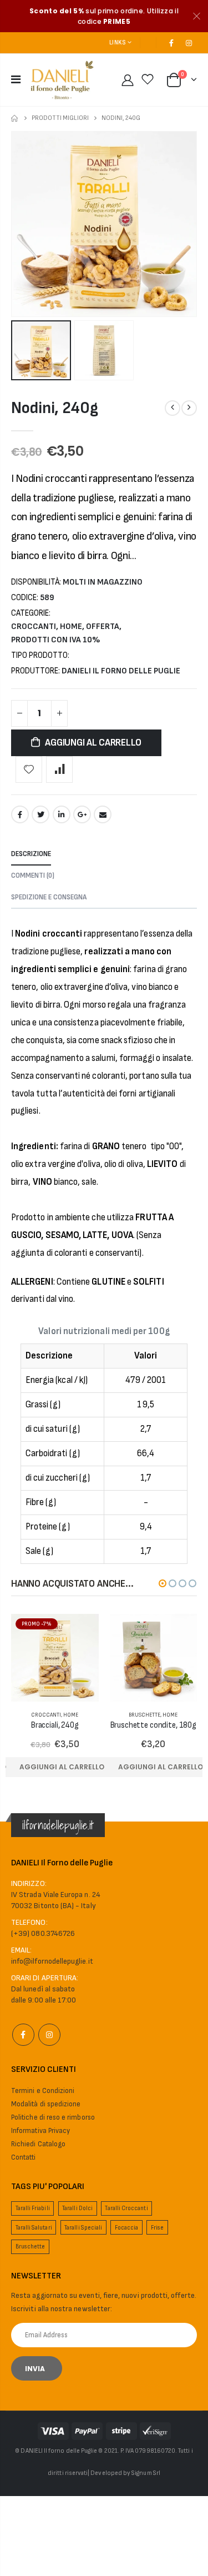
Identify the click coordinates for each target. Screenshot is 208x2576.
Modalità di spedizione (46, 2104)
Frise (157, 2228)
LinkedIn (62, 814)
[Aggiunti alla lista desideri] (29, 769)
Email (103, 814)
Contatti (24, 2157)
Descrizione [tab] (31, 854)
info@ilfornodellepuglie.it (52, 1961)
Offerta (103, 627)
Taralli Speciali (83, 2228)
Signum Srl (146, 2473)
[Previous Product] (173, 408)
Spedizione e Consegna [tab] (49, 897)
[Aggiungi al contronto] (59, 769)
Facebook (20, 814)
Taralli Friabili (33, 2208)
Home (15, 119)
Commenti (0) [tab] (33, 876)
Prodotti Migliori (60, 118)
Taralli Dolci (77, 2208)
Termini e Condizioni (43, 2091)
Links (117, 42)
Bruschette (144, 1715)
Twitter (40, 814)
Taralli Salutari (34, 2228)
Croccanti (34, 627)
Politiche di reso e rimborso (53, 2117)
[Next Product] (189, 408)
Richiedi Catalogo (38, 2144)
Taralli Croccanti (126, 2208)
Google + (82, 814)
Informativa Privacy (40, 2131)
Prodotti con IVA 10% (56, 640)
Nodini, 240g (54, 408)
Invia (35, 2369)
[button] (163, 1583)
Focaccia (127, 2228)
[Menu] (16, 80)
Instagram (49, 2035)
